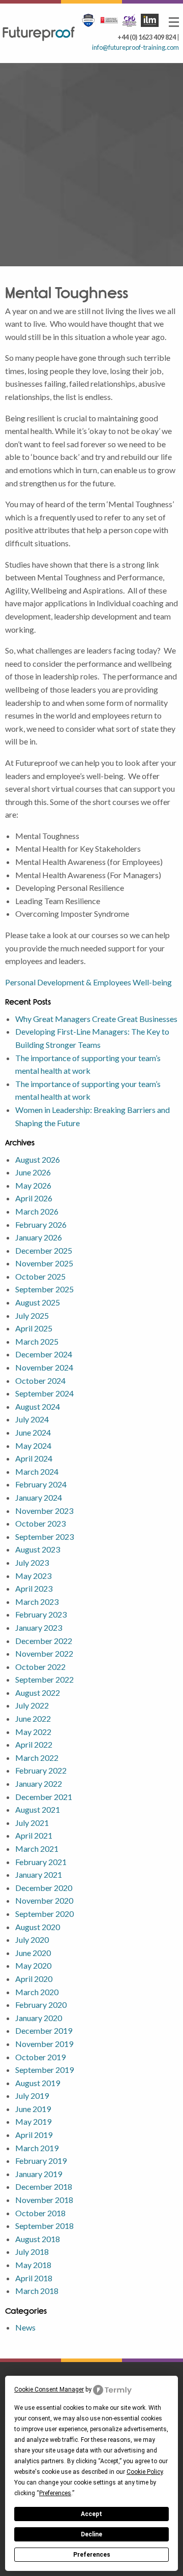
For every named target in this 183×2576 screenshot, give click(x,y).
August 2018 (38, 2239)
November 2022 (44, 1653)
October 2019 (40, 2057)
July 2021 (32, 1823)
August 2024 (38, 1406)
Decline (91, 2534)
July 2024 (32, 1419)
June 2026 (33, 1172)
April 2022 (34, 1744)
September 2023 (44, 1537)
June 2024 (33, 1432)
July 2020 (32, 1939)
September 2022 (44, 1679)
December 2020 (44, 1888)
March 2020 (37, 1992)
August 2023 (38, 1549)
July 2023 (32, 1562)
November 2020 (44, 1900)
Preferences (92, 2555)
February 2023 (41, 1614)
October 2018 (40, 2213)
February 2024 (41, 1484)
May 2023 (33, 1576)
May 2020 (33, 1965)
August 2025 (38, 1302)
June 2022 (33, 1718)
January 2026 (39, 1237)
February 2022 (41, 1770)
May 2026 (33, 1185)
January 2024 (39, 1497)
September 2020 (44, 1914)
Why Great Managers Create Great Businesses (96, 1019)
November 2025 (44, 1263)
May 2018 (33, 2265)
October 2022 (40, 1667)
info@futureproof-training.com (135, 47)
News (25, 2327)
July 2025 (32, 1315)
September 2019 (44, 2070)
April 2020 (34, 1979)
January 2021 (39, 1874)
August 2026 (38, 1159)
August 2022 (38, 1693)
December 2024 (44, 1354)
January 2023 (39, 1627)
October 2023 (40, 1523)
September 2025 (44, 1289)
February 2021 (41, 1862)
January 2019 (39, 2174)
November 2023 (44, 1511)
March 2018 (37, 2291)
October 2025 (40, 1276)
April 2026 (34, 1198)
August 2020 (38, 1927)
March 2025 (37, 1341)
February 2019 (41, 2161)
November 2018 (44, 2200)
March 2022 (37, 1758)
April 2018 (34, 2278)
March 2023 (37, 1602)
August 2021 (38, 1809)
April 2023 (34, 1588)
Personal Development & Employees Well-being (88, 982)
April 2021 (34, 1835)
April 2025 (34, 1328)
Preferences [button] (55, 2493)
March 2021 (37, 1849)
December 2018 (44, 2186)
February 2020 (41, 2005)
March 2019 (37, 2148)
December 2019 (44, 2030)
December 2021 (44, 1797)
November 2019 (44, 2044)
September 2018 (44, 2226)
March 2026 (37, 1211)
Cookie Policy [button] (145, 2472)
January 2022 (39, 1783)
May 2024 (33, 1446)
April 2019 (34, 2135)
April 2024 (34, 1458)
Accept (91, 2514)
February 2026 (41, 1224)
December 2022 (44, 1641)
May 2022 (33, 1732)
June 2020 (33, 1953)
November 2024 (44, 1367)
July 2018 (32, 2252)
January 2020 (39, 2018)
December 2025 (44, 1250)
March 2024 (37, 1471)
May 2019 (33, 2121)
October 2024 (40, 1380)
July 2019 (32, 2096)
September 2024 (44, 1393)
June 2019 (33, 2109)
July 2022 (32, 1705)
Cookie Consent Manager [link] (49, 2389)
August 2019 (38, 2083)
